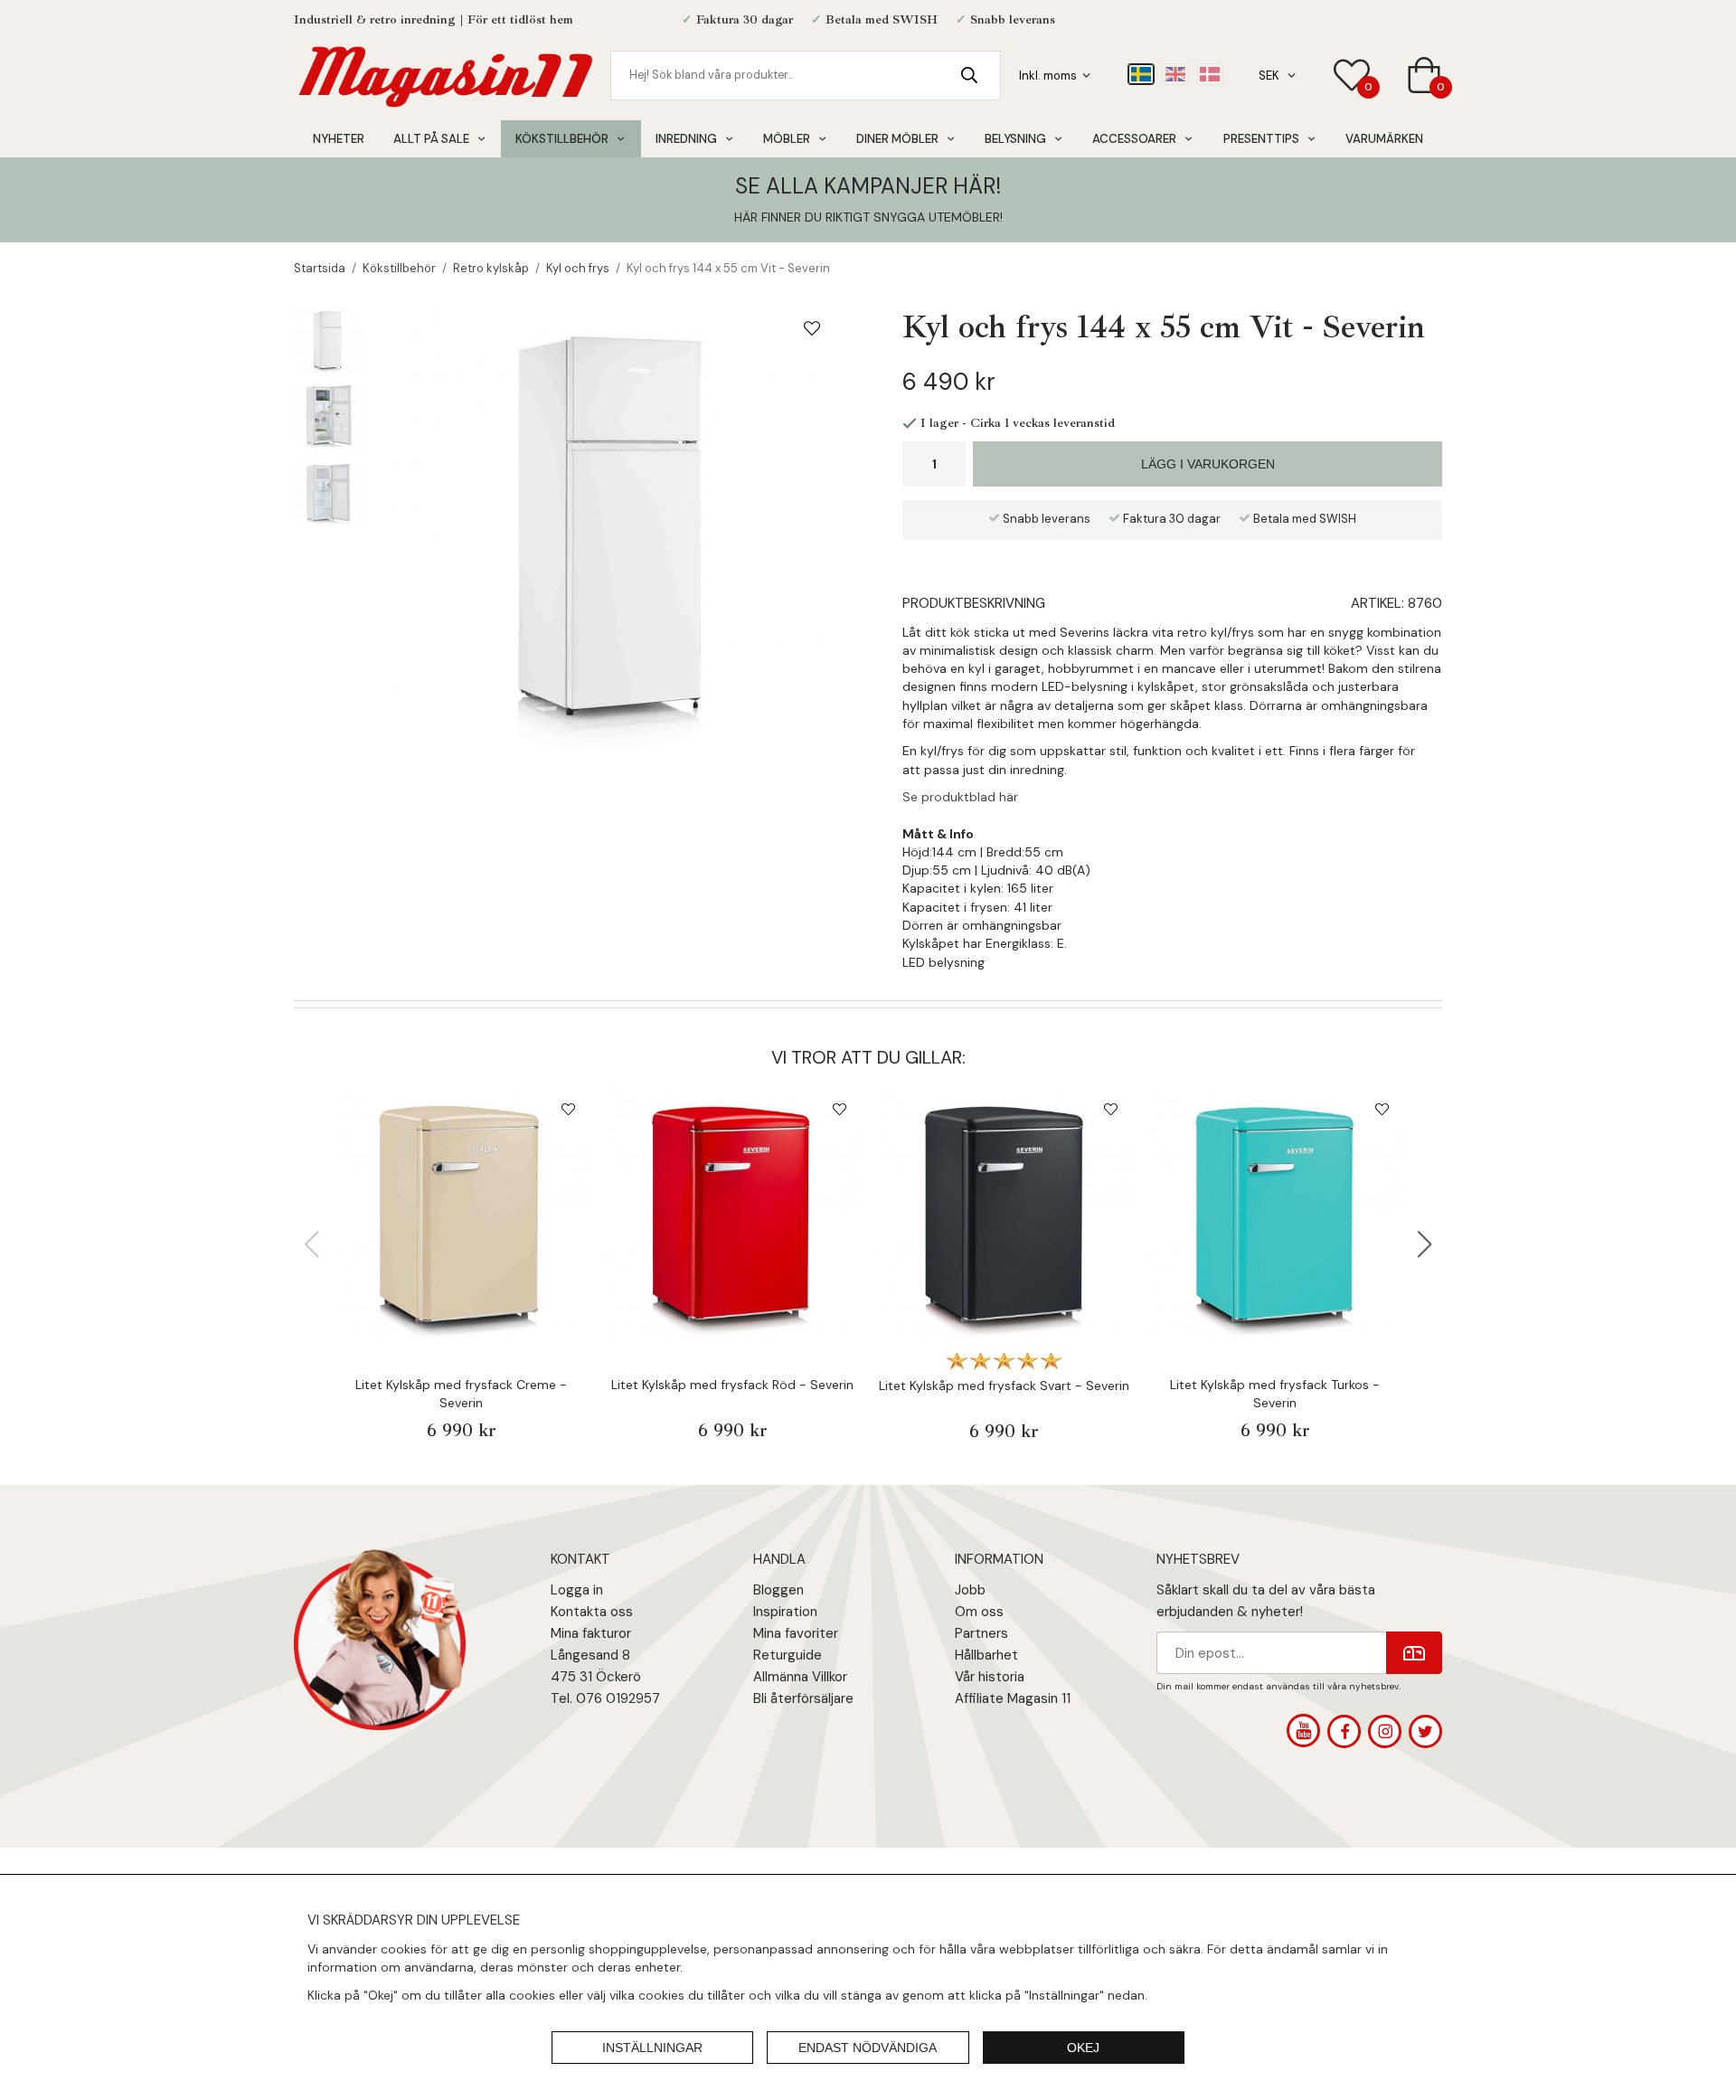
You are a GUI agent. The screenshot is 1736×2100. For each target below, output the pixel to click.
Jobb (970, 1590)
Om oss (979, 1612)
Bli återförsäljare (803, 1698)
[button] (1425, 1244)
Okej (1083, 2048)
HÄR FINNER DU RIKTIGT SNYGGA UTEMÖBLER (867, 217)
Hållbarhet (986, 1655)
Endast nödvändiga (868, 2048)
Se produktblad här (960, 797)
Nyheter (339, 139)
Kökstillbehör (562, 139)
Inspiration (785, 1612)
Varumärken (1384, 139)
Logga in (577, 1590)
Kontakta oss (592, 1612)
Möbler (787, 139)
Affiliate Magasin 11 (1013, 1698)
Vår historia (990, 1677)
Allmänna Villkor (800, 1677)
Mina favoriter (796, 1633)
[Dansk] (1210, 74)
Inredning (686, 139)
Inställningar (652, 2048)
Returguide (788, 1655)
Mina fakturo (589, 1633)
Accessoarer (1134, 139)
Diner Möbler (897, 139)
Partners (981, 1633)
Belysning (1015, 139)
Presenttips (1261, 139)
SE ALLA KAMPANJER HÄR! (868, 186)
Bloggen (778, 1590)
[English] (1175, 74)
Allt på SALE (431, 139)
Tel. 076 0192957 (605, 1698)
